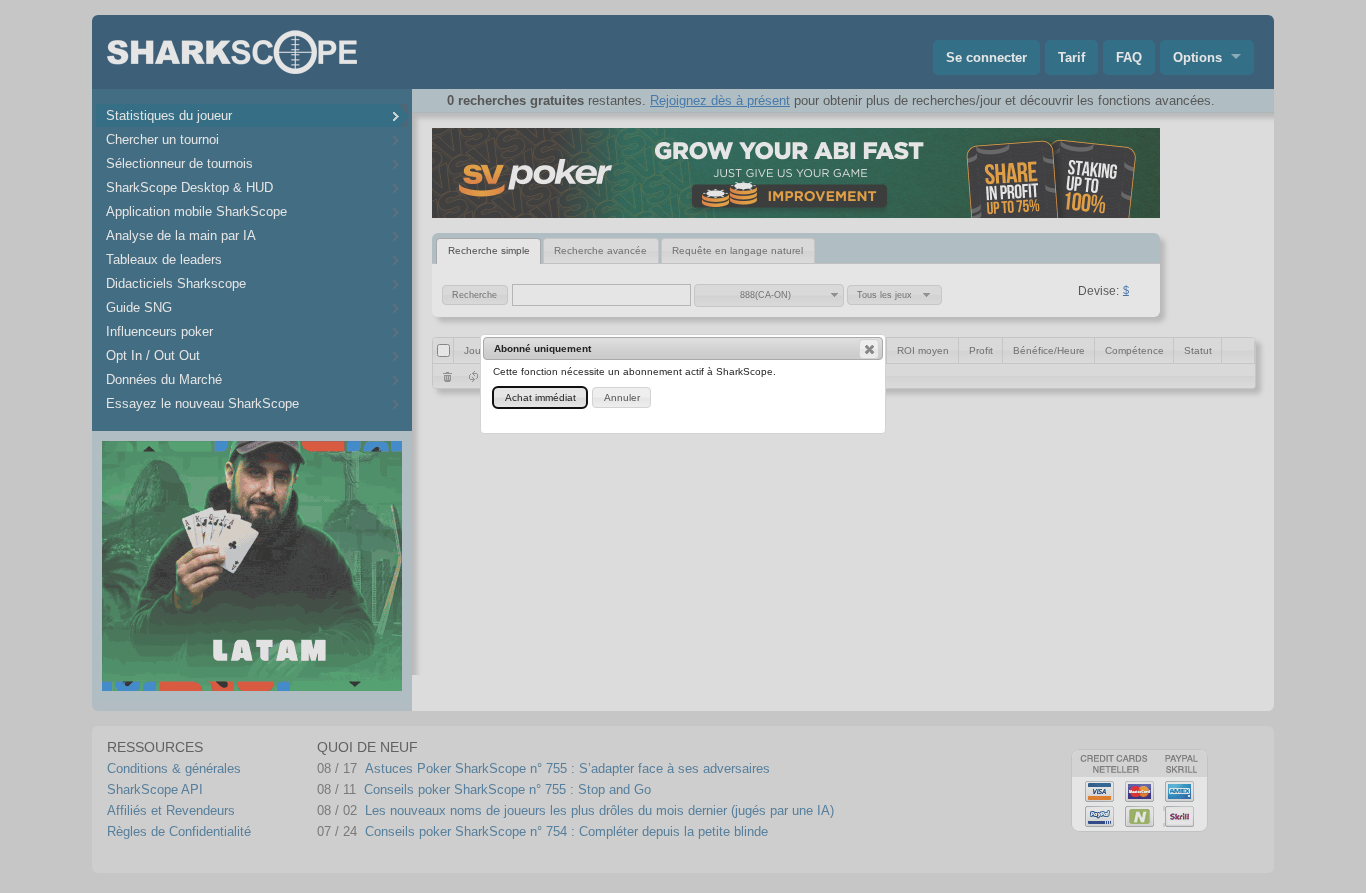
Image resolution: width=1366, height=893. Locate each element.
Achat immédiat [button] (540, 397)
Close (869, 349)
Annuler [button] (622, 397)
